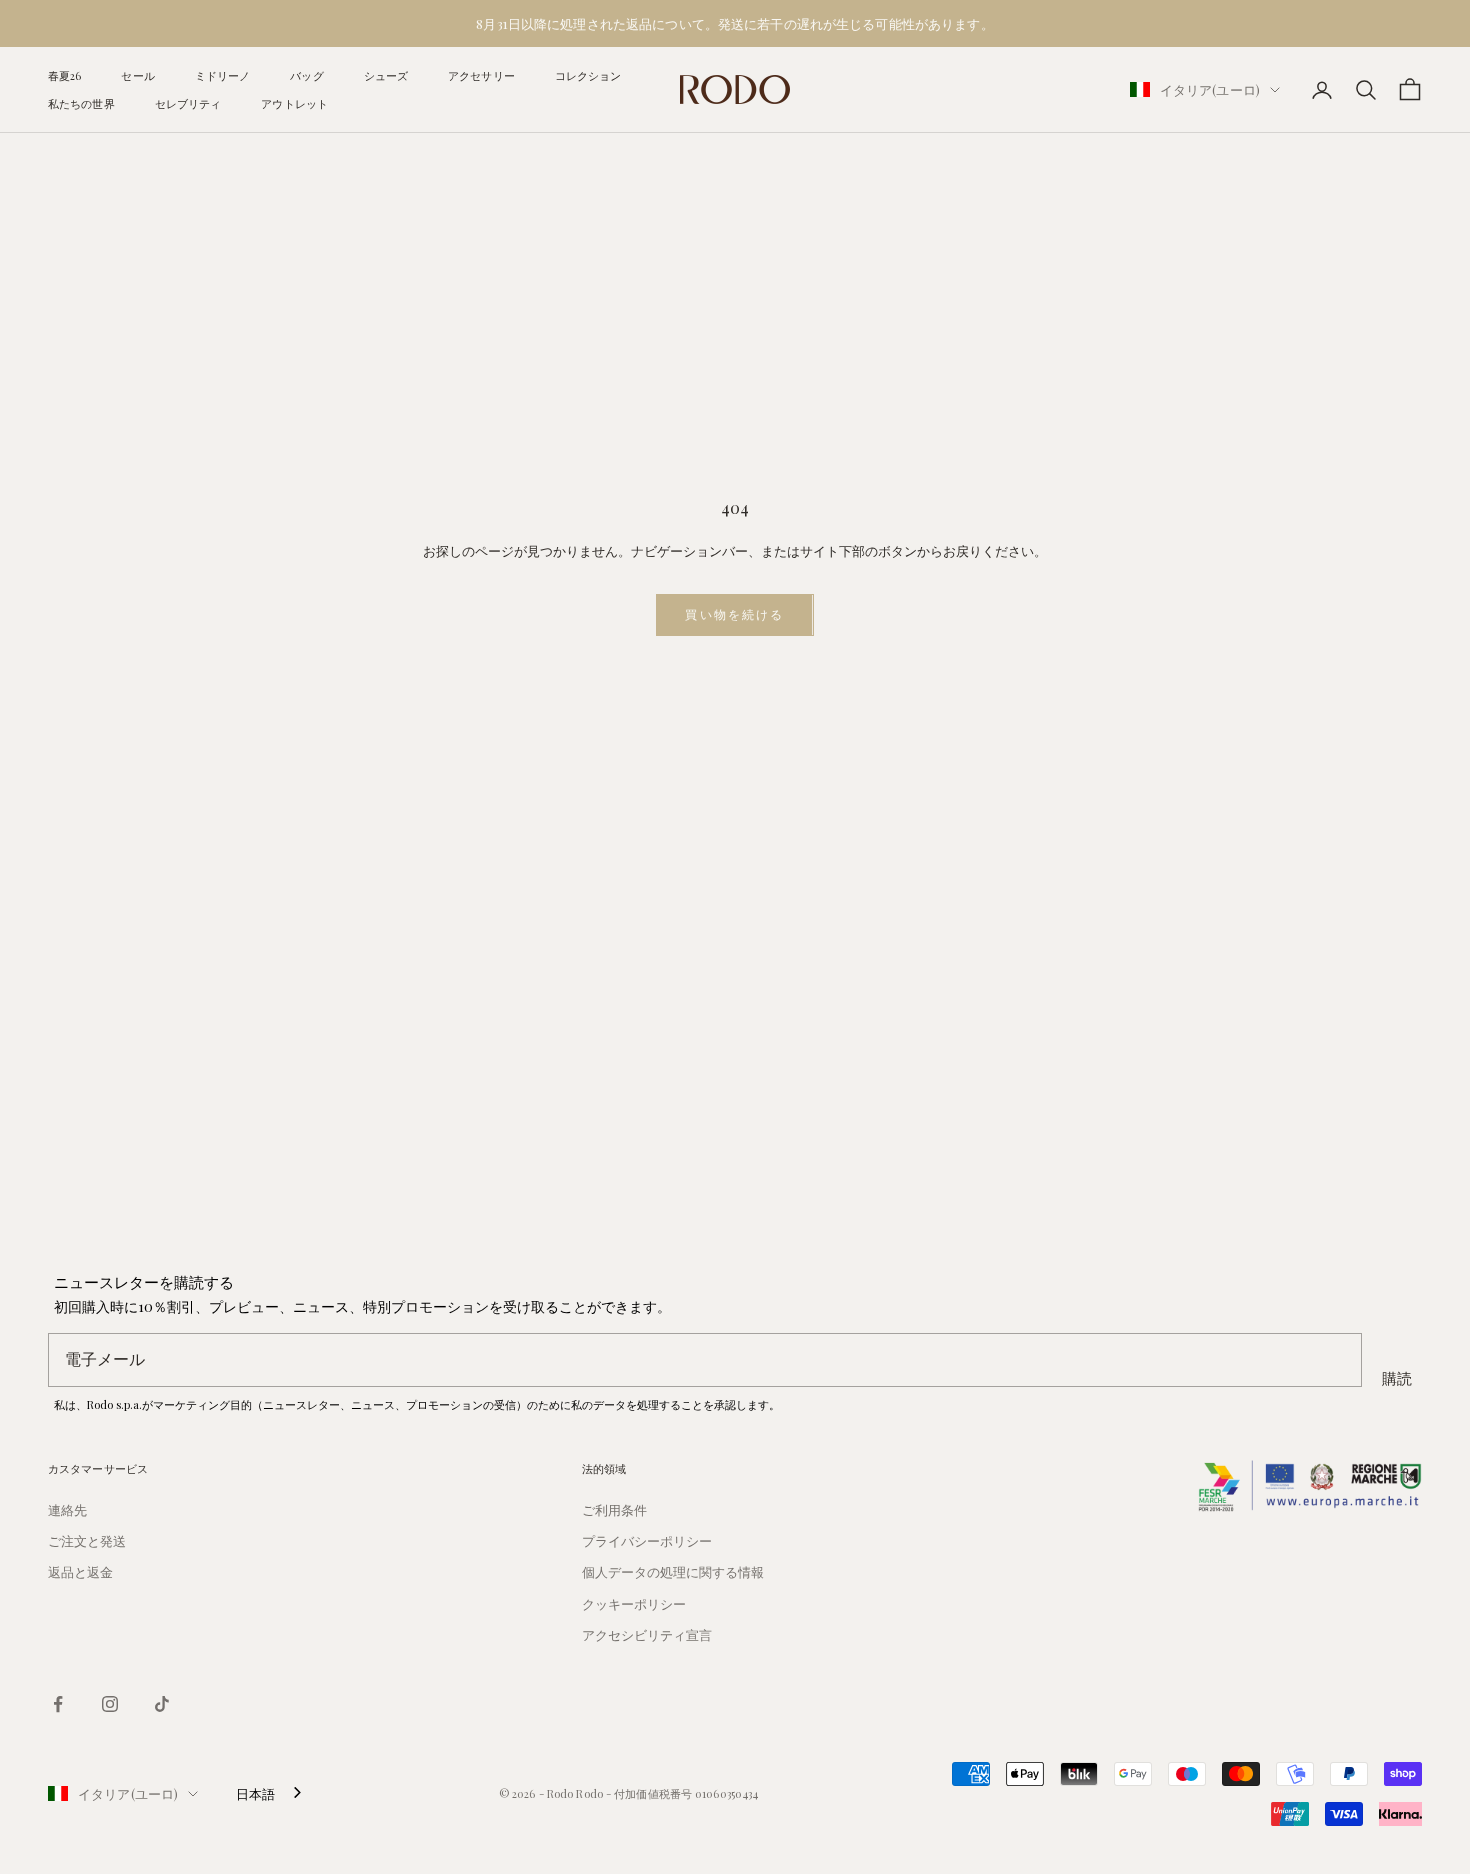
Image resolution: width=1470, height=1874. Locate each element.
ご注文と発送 (87, 1540)
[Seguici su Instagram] (110, 1704)
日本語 (255, 1793)
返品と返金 (80, 1571)
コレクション (588, 75)
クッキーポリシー (634, 1603)
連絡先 (67, 1509)
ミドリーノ (223, 75)
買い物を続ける (734, 614)
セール (137, 75)
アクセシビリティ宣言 (647, 1634)
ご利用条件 (614, 1509)
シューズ (386, 75)
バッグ (306, 75)
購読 (1397, 1378)
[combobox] (270, 1793)
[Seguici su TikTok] (162, 1704)
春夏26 (64, 75)
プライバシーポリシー (647, 1540)
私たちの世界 (81, 103)
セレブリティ (188, 103)
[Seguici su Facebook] (58, 1704)
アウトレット (294, 103)
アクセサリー (481, 75)
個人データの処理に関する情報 (673, 1571)
